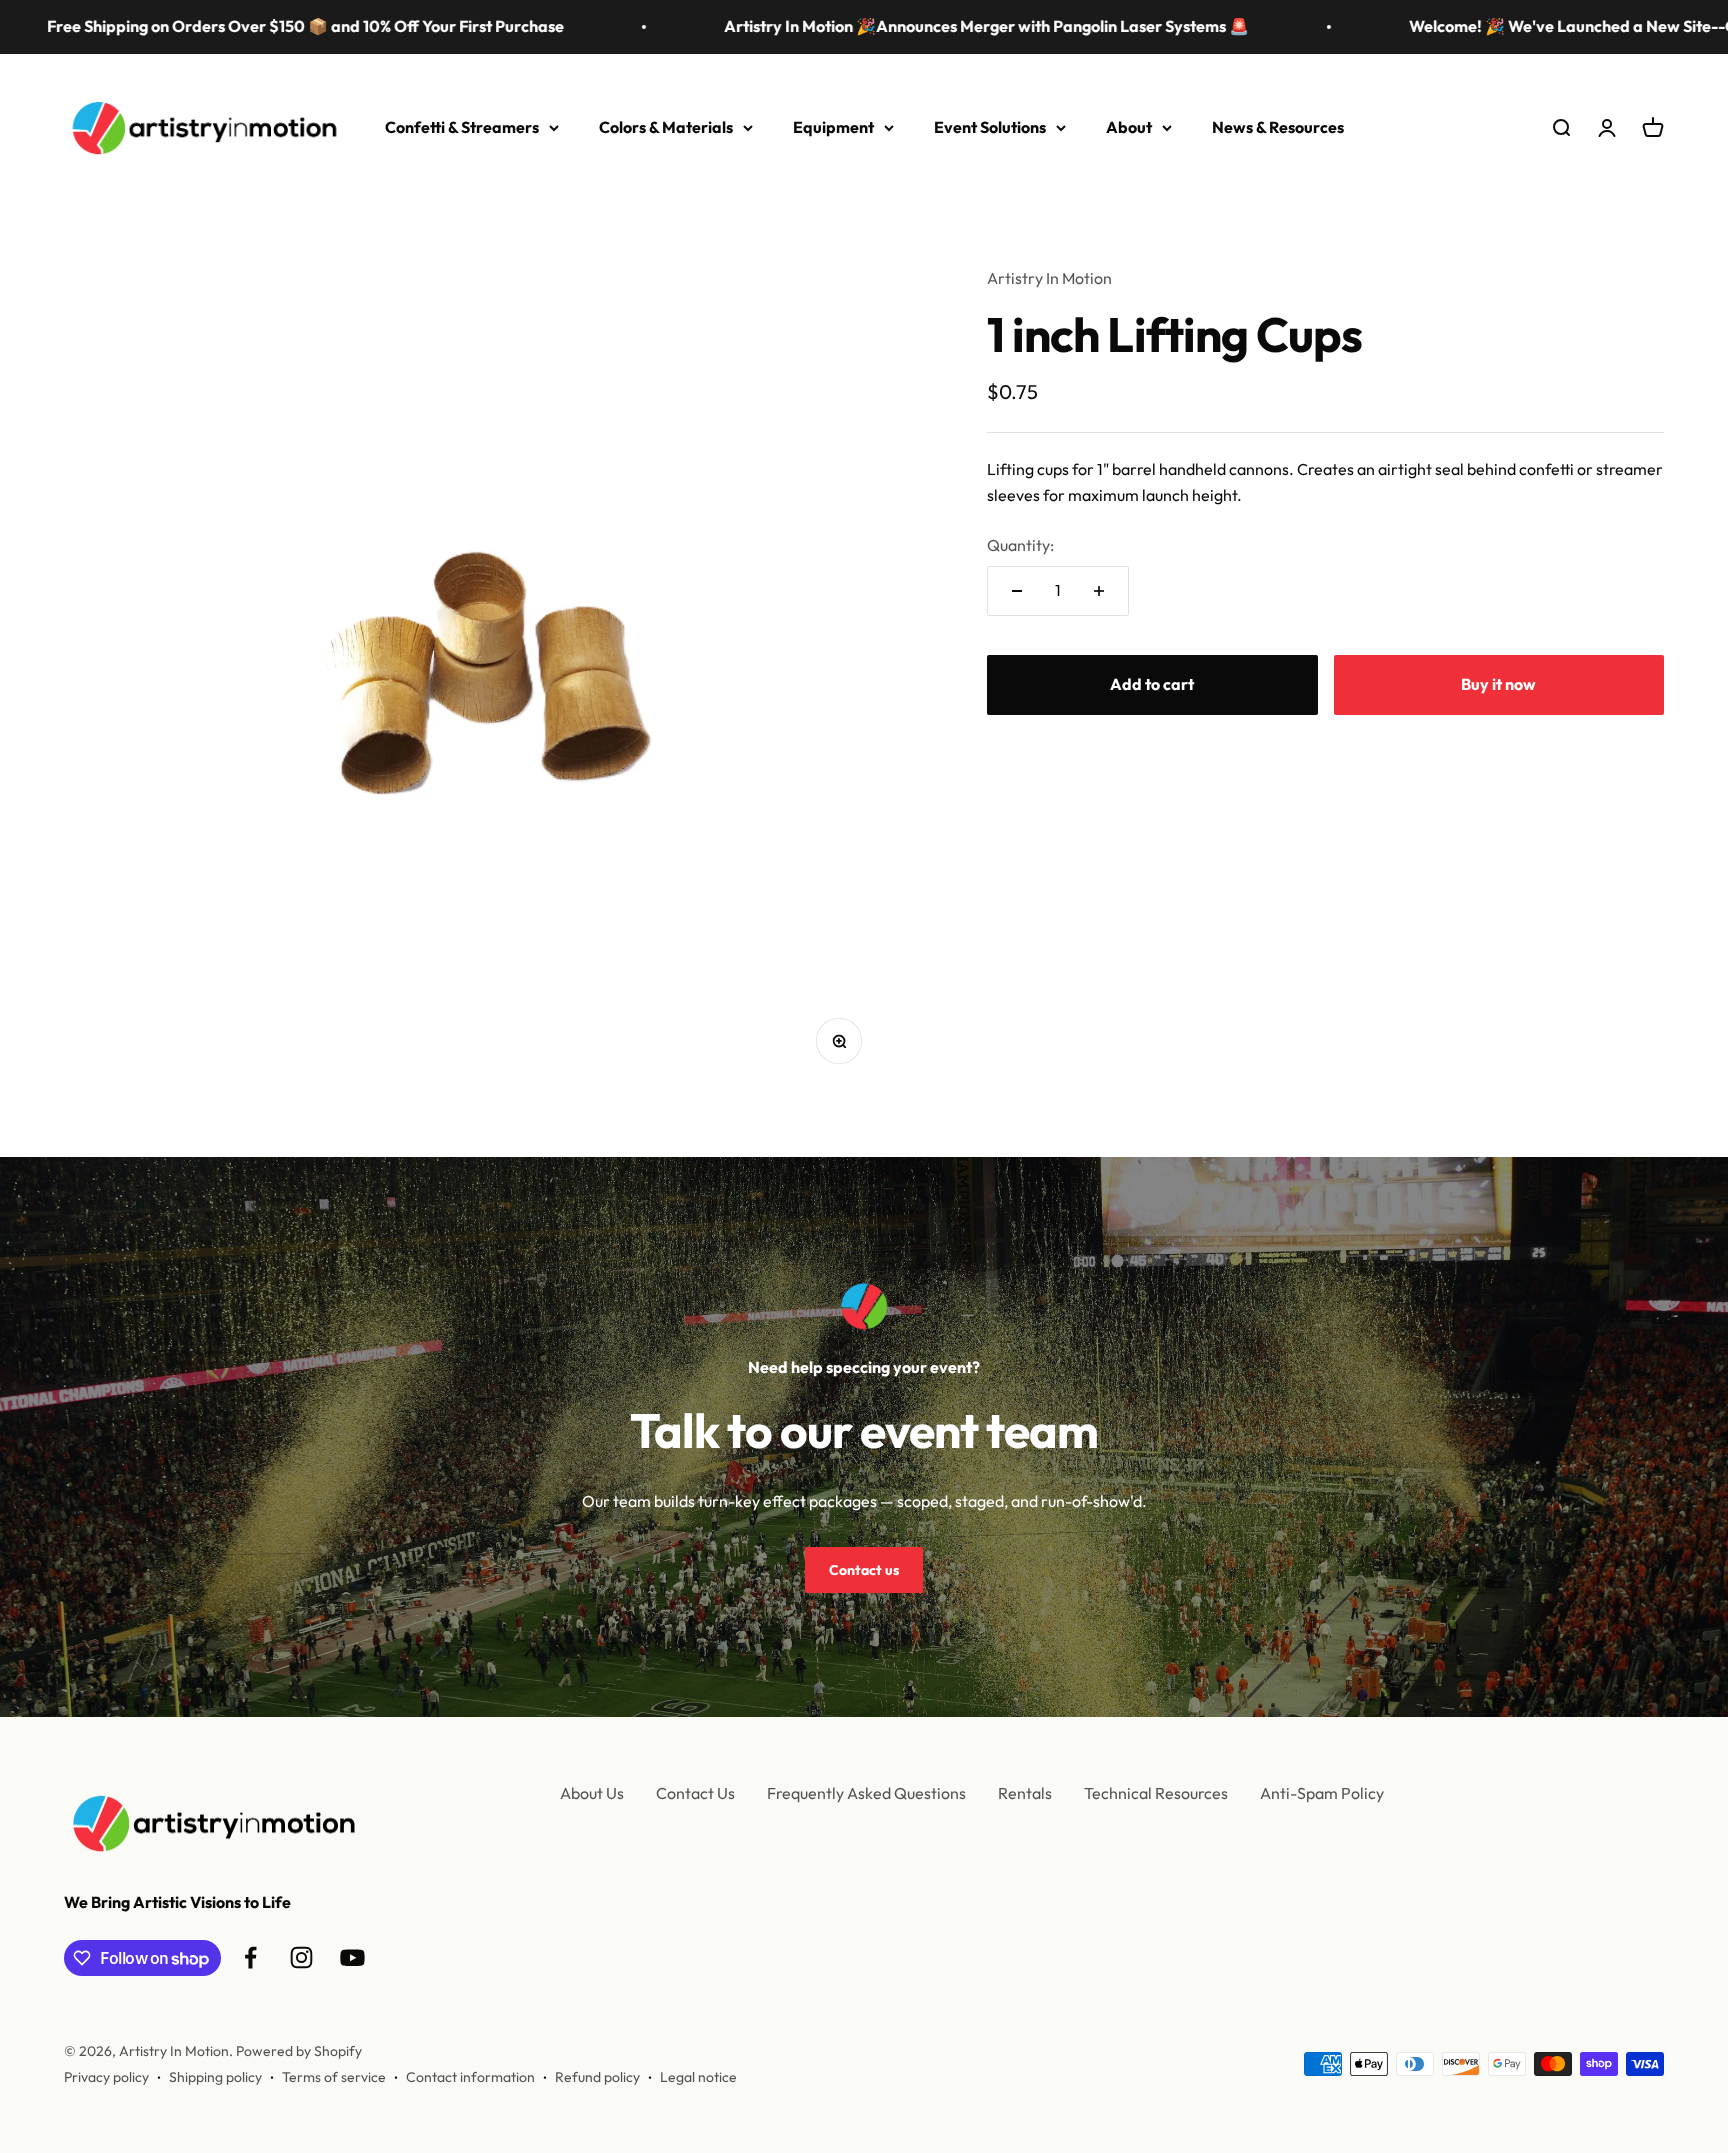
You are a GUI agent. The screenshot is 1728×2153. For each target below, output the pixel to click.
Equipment (833, 127)
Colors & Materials (666, 127)
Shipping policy (215, 2077)
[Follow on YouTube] (352, 1957)
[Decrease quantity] (1017, 591)
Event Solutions (990, 127)
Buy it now (1498, 683)
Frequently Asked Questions (866, 1793)
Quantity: (1020, 544)
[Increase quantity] (1099, 591)
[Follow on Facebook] (250, 1957)
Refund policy (597, 2077)
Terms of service (334, 2077)
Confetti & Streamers (462, 127)
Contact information (470, 2077)
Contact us (864, 1570)
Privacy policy (106, 2077)
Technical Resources (1156, 1793)
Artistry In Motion (1049, 278)
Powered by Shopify (299, 2051)
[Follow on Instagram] (301, 1957)
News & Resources (1278, 127)
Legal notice (698, 2077)
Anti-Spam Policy (1322, 1793)
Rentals (1025, 1793)
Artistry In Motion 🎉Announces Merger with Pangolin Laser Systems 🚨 (911, 26)
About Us (592, 1793)
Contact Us (695, 1793)
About (1129, 127)
